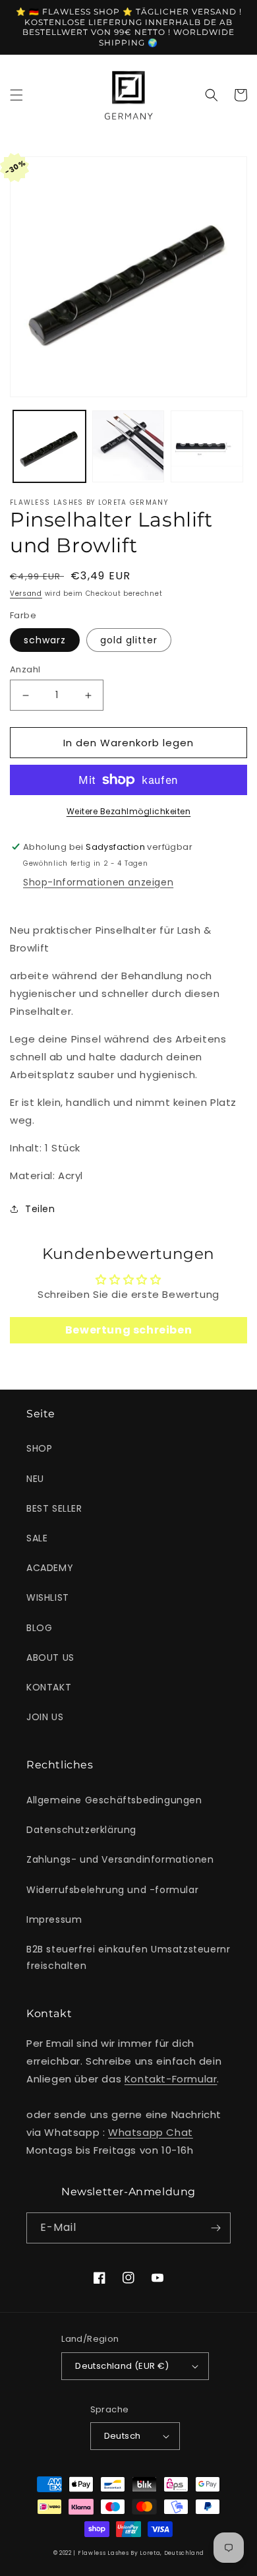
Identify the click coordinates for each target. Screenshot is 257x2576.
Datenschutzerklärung (81, 1830)
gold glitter (129, 640)
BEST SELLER (54, 1508)
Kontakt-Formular (171, 2079)
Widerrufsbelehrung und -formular (112, 1890)
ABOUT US (50, 1658)
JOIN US (45, 1717)
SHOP (39, 1448)
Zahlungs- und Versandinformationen (120, 1859)
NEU (35, 1479)
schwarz (45, 640)
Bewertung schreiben (128, 1330)
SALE (37, 1538)
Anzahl (25, 669)
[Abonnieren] (215, 2228)
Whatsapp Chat (151, 2132)
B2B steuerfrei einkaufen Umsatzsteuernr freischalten (128, 1957)
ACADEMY (50, 1568)
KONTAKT (49, 1687)
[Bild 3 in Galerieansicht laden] (207, 447)
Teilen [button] (40, 1209)
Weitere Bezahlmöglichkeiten (129, 811)
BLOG (39, 1628)
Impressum (54, 1919)
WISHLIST (48, 1597)
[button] (16, 95)
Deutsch (123, 2436)
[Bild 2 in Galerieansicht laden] (128, 447)
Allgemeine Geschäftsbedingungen (114, 1800)
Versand (26, 594)
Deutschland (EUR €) (122, 2366)
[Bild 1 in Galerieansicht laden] (49, 447)
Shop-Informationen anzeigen (98, 882)
